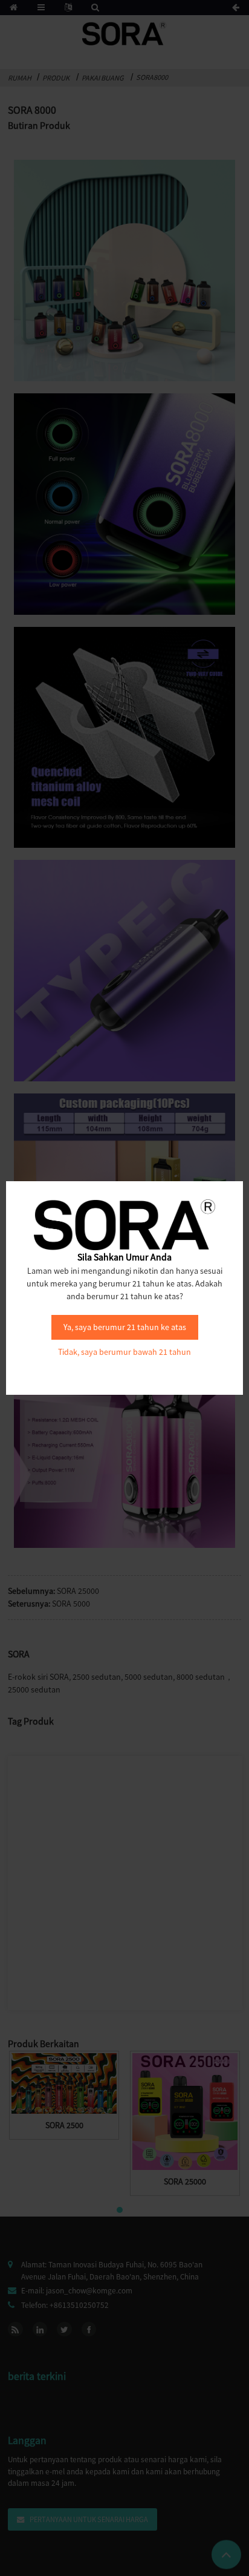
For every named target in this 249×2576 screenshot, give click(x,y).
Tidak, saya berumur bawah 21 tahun (124, 1352)
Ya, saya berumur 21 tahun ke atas (125, 1327)
